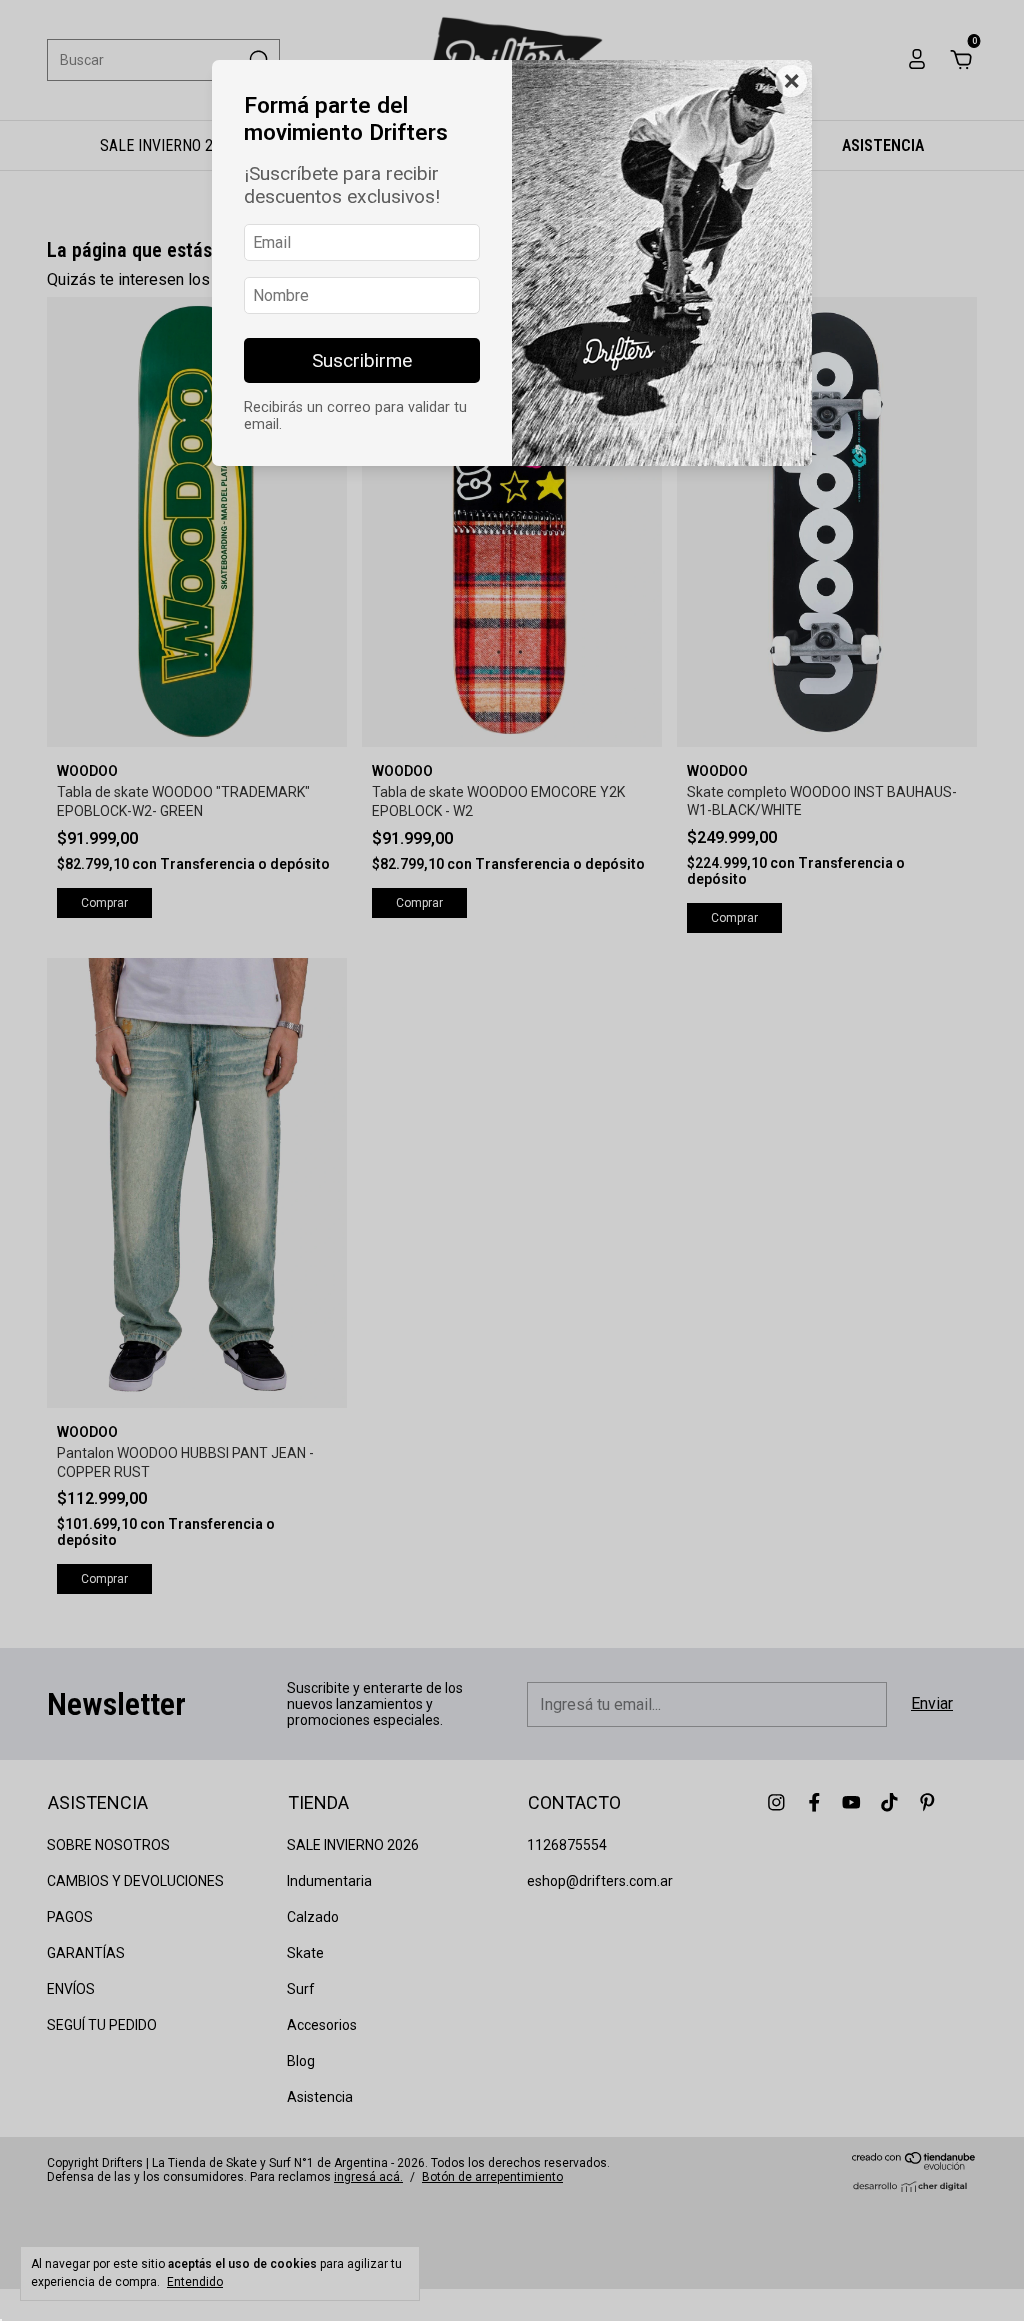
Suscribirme (362, 360)
